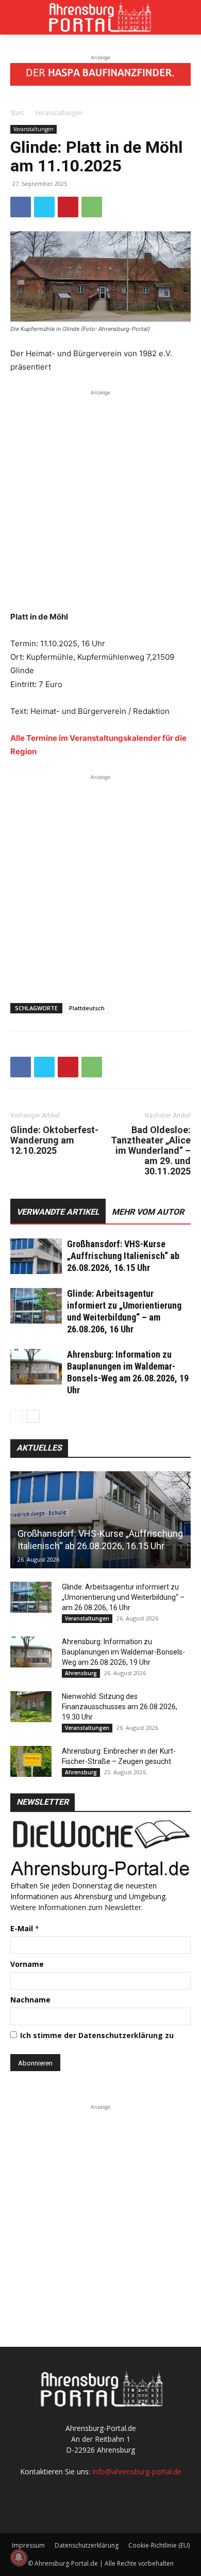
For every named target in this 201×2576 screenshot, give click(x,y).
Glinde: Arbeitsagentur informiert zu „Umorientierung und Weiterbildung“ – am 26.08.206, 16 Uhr (123, 1597)
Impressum (28, 2545)
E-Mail (25, 1928)
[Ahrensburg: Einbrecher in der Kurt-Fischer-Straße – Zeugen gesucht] (31, 1761)
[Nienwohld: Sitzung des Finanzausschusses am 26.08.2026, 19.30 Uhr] (31, 1707)
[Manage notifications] (19, 2557)
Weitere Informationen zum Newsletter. (77, 1907)
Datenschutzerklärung (87, 2545)
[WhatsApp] (92, 207)
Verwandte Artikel (58, 1212)
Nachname (30, 2000)
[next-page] (33, 1416)
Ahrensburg (81, 1673)
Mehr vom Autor (148, 1212)
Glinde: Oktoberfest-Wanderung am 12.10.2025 (54, 1140)
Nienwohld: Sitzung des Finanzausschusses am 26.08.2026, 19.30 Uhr (120, 1707)
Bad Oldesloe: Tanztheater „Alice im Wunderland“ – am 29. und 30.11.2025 (151, 1151)
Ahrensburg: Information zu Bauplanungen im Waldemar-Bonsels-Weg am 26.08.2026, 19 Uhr (123, 1652)
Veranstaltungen (59, 113)
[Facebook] (21, 207)
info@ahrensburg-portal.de (137, 2471)
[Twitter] (44, 207)
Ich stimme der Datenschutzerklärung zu (97, 2035)
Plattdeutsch (87, 1008)
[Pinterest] (68, 207)
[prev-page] (17, 1416)
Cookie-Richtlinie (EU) (159, 2545)
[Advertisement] (100, 499)
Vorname (27, 1964)
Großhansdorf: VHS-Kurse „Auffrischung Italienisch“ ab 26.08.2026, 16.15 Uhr (123, 1256)
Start (17, 113)
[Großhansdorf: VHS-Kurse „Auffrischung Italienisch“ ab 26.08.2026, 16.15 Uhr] (36, 1256)
